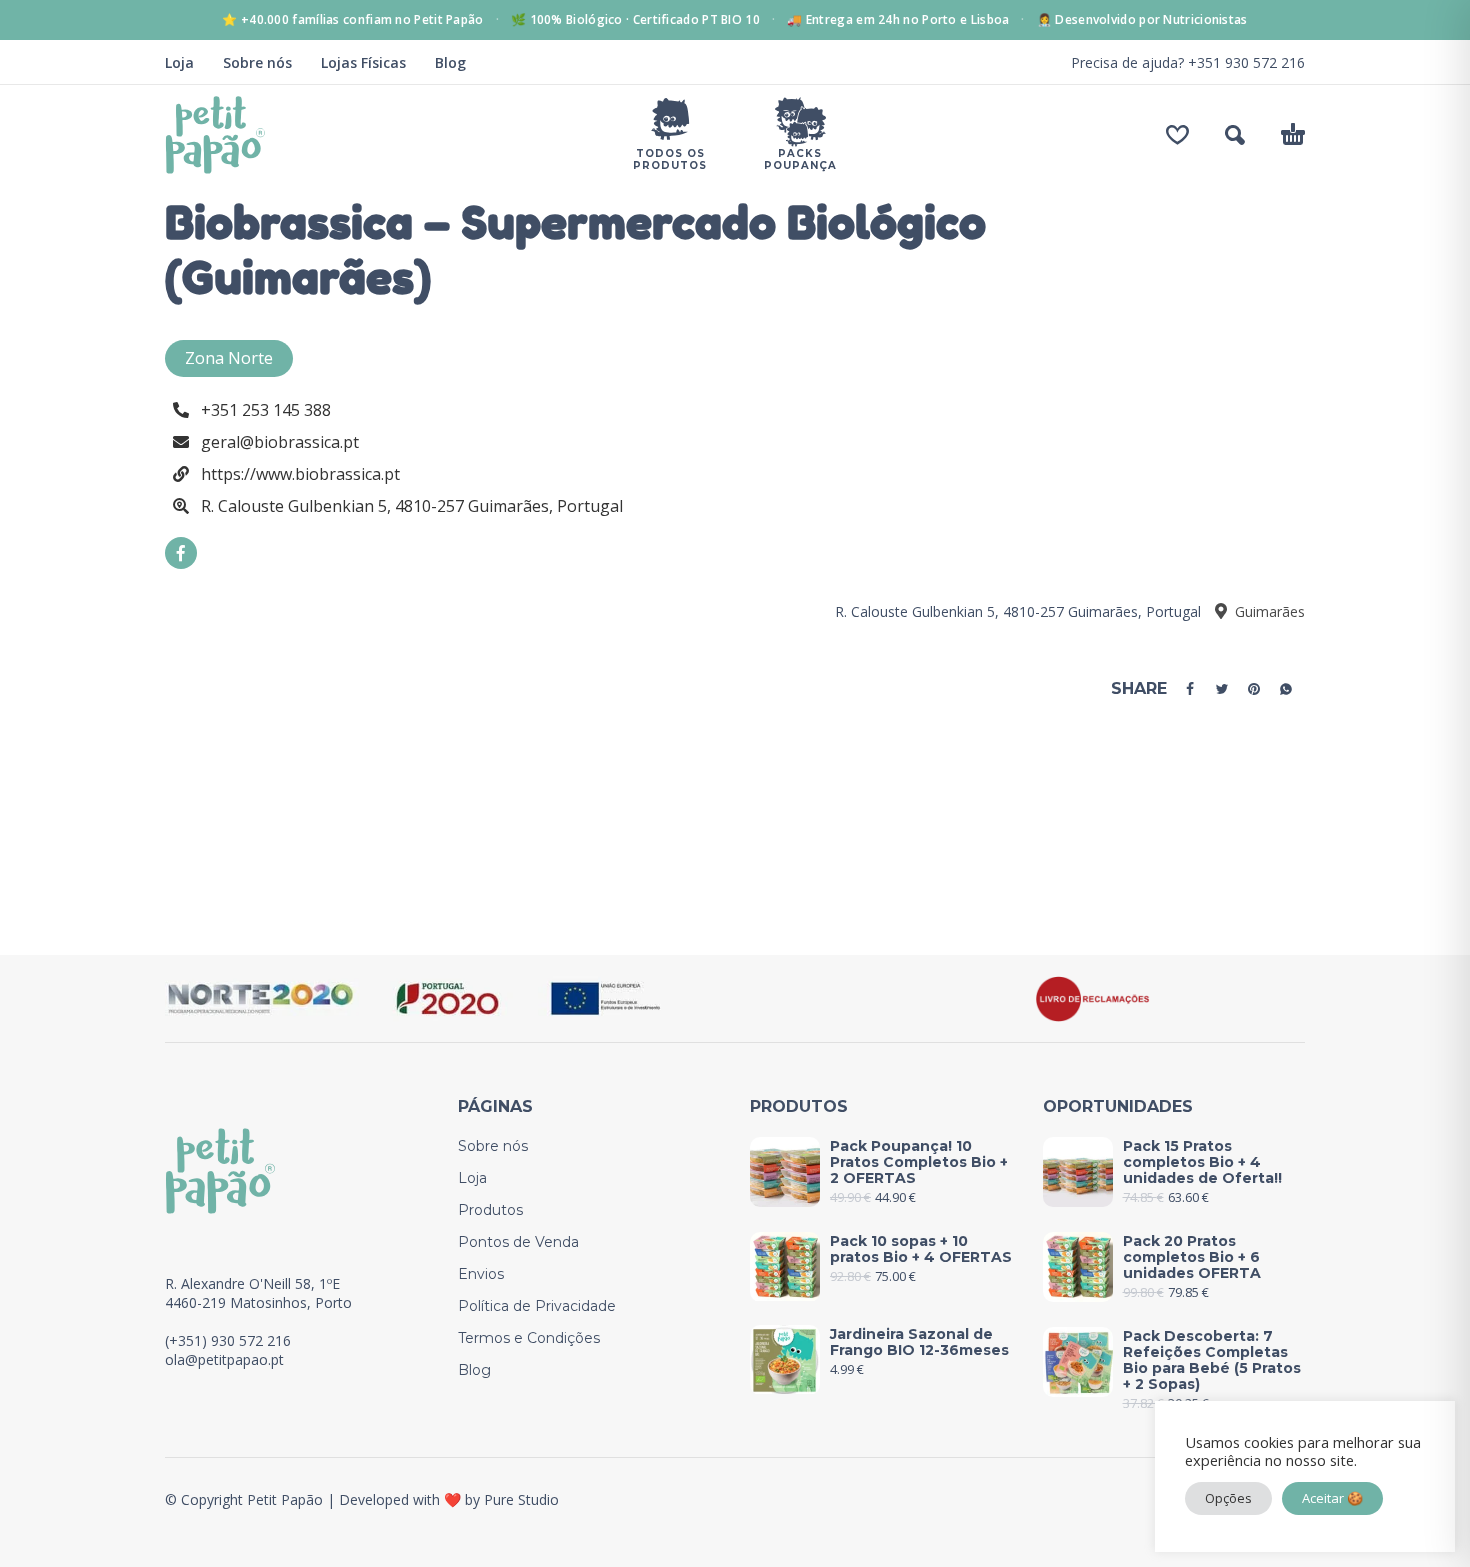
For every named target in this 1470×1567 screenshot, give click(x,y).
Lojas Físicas (363, 62)
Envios (481, 1274)
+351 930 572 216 (1246, 62)
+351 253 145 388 (266, 410)
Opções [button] (1228, 1498)
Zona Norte (229, 358)
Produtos (490, 1210)
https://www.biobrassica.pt (300, 474)
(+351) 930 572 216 (228, 1340)
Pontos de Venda (518, 1242)
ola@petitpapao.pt (224, 1359)
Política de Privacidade (537, 1306)
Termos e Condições (529, 1338)
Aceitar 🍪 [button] (1332, 1498)
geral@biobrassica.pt (280, 442)
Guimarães (1268, 611)
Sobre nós (257, 62)
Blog (450, 62)
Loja (179, 62)
